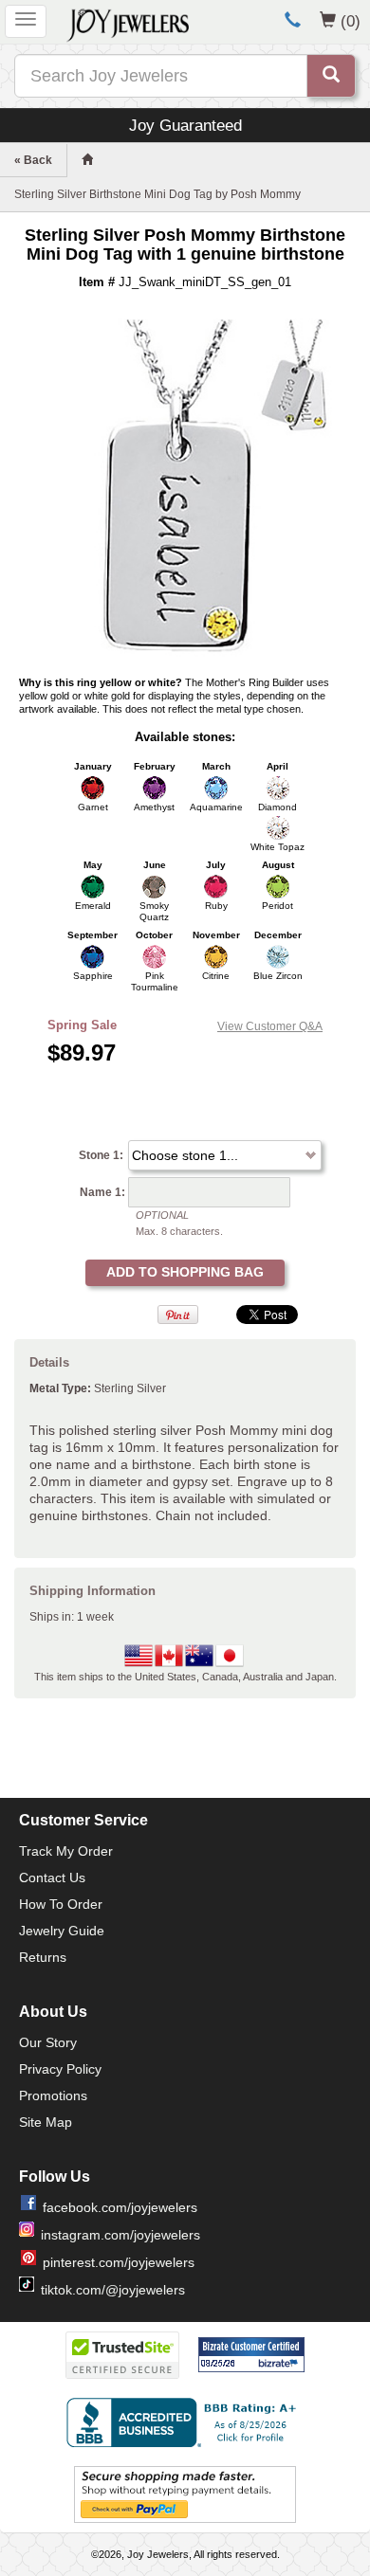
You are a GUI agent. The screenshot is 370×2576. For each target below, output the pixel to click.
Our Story (48, 2042)
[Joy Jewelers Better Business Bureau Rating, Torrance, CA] (185, 2422)
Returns (43, 1957)
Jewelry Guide (62, 1931)
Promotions (53, 2095)
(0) (351, 21)
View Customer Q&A (270, 1026)
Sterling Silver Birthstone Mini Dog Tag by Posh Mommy (157, 194)
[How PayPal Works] (185, 2494)
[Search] (331, 76)
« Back (33, 160)
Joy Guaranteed (185, 125)
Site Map (46, 2122)
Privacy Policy (60, 2069)
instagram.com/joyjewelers (120, 2235)
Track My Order (66, 1851)
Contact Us (52, 1878)
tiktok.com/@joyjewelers (113, 2290)
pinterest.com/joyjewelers (119, 2262)
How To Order (61, 1904)
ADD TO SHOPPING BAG (185, 1272)
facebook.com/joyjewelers (120, 2207)
